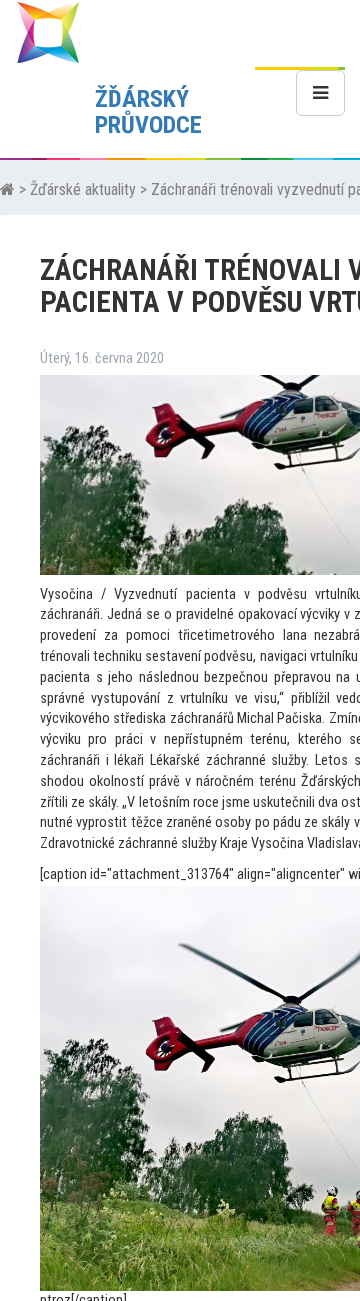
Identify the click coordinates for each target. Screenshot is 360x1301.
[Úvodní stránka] (7, 189)
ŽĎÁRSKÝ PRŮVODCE (148, 112)
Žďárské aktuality (83, 189)
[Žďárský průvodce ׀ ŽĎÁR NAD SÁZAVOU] (48, 31)
